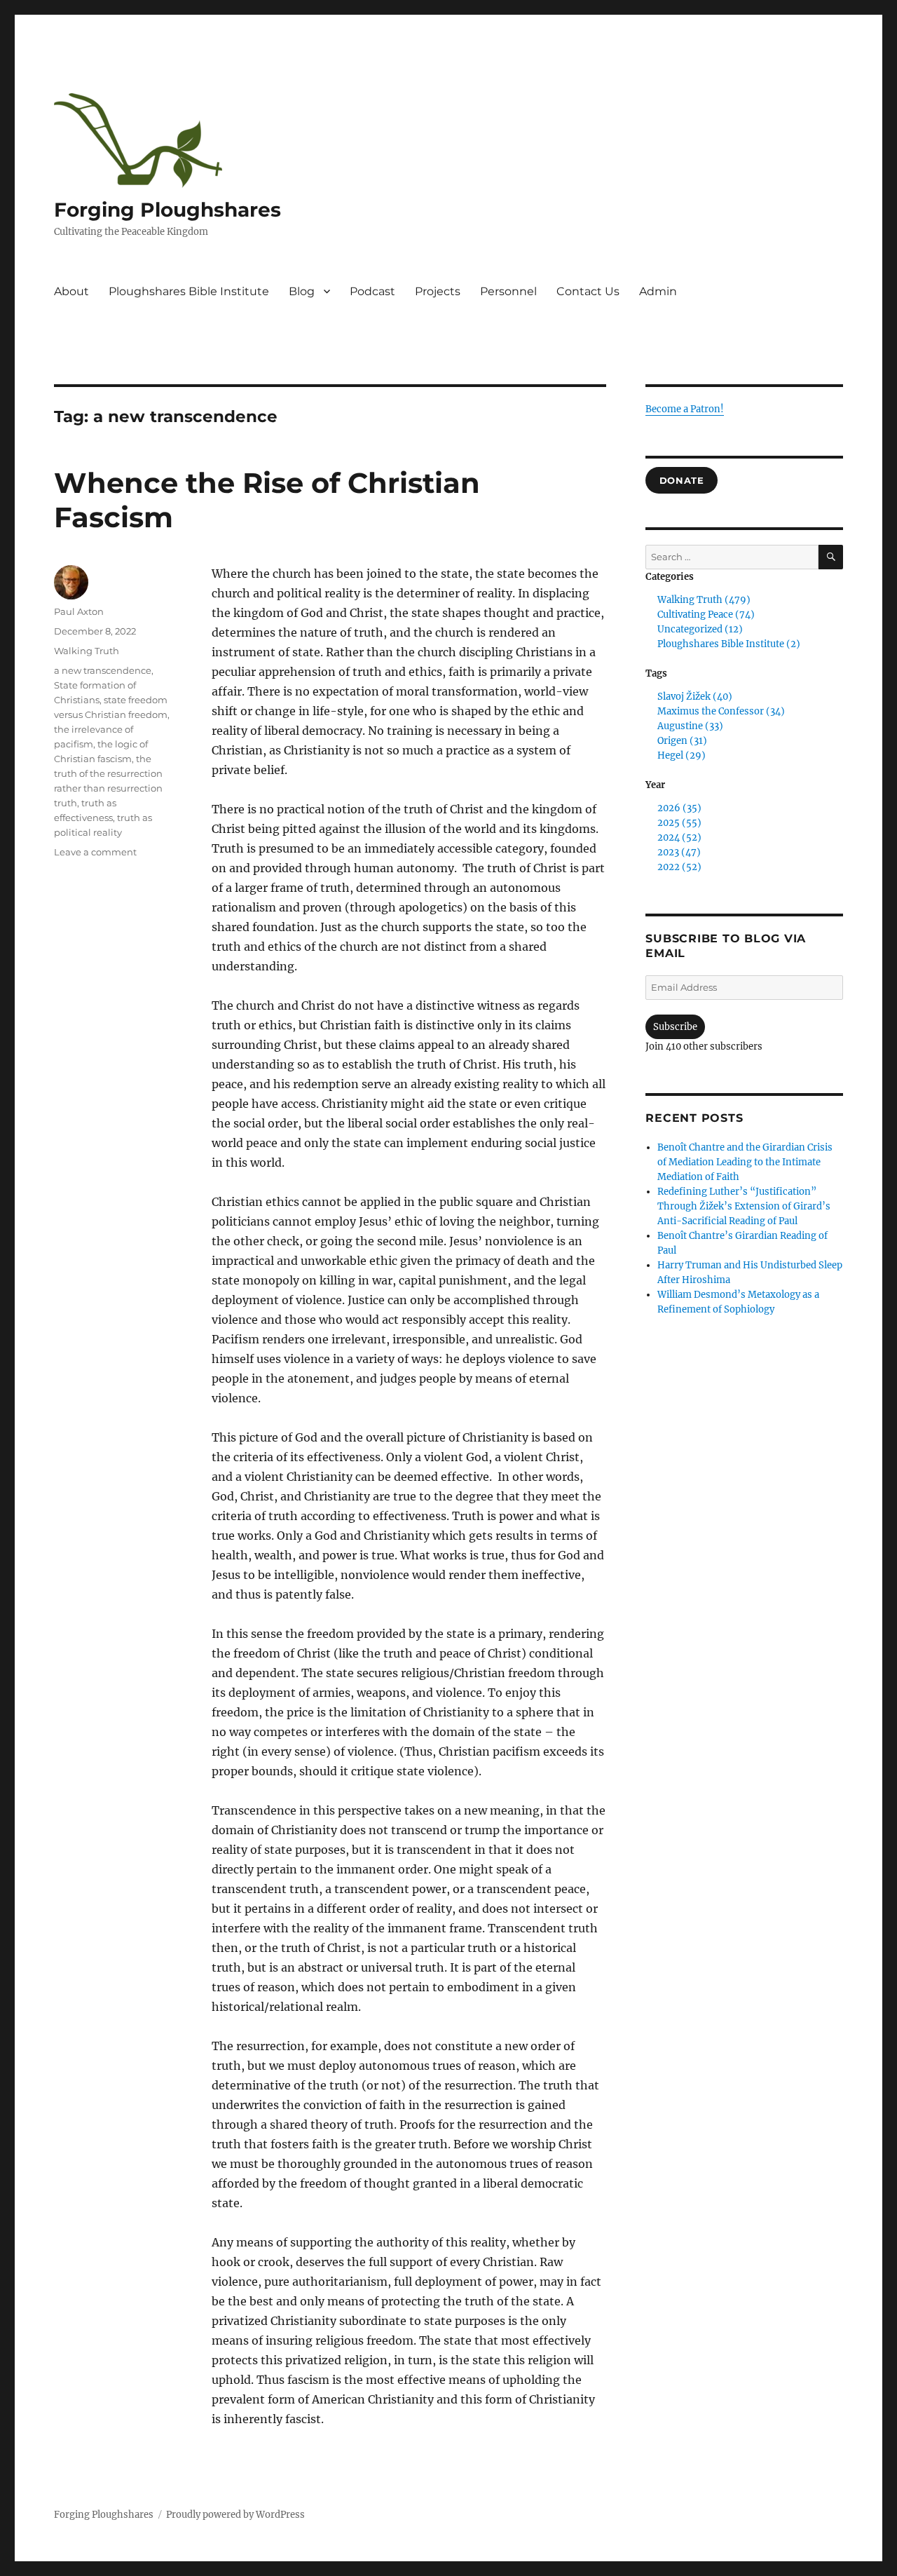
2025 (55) (679, 823)
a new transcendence (103, 670)
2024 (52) (679, 838)
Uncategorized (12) (700, 629)
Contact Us (588, 291)
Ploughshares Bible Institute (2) (729, 644)
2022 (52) (679, 867)
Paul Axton (79, 611)
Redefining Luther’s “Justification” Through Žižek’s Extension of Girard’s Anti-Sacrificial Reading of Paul (744, 1206)
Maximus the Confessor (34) (721, 711)
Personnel (508, 291)
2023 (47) (679, 852)
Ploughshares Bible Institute (189, 291)
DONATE (682, 480)
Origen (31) (682, 741)
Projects (438, 291)
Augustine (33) (690, 726)
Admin (658, 291)
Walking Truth (87, 651)
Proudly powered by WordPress (235, 2515)
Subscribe (675, 1027)
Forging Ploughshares (167, 210)
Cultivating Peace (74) (706, 615)
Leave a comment (95, 852)
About (71, 291)
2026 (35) (679, 808)
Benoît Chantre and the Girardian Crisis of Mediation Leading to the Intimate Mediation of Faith (745, 1162)
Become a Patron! (685, 409)
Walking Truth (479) (704, 600)
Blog (302, 291)
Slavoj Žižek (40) (695, 697)
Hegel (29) (682, 755)
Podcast (372, 291)
